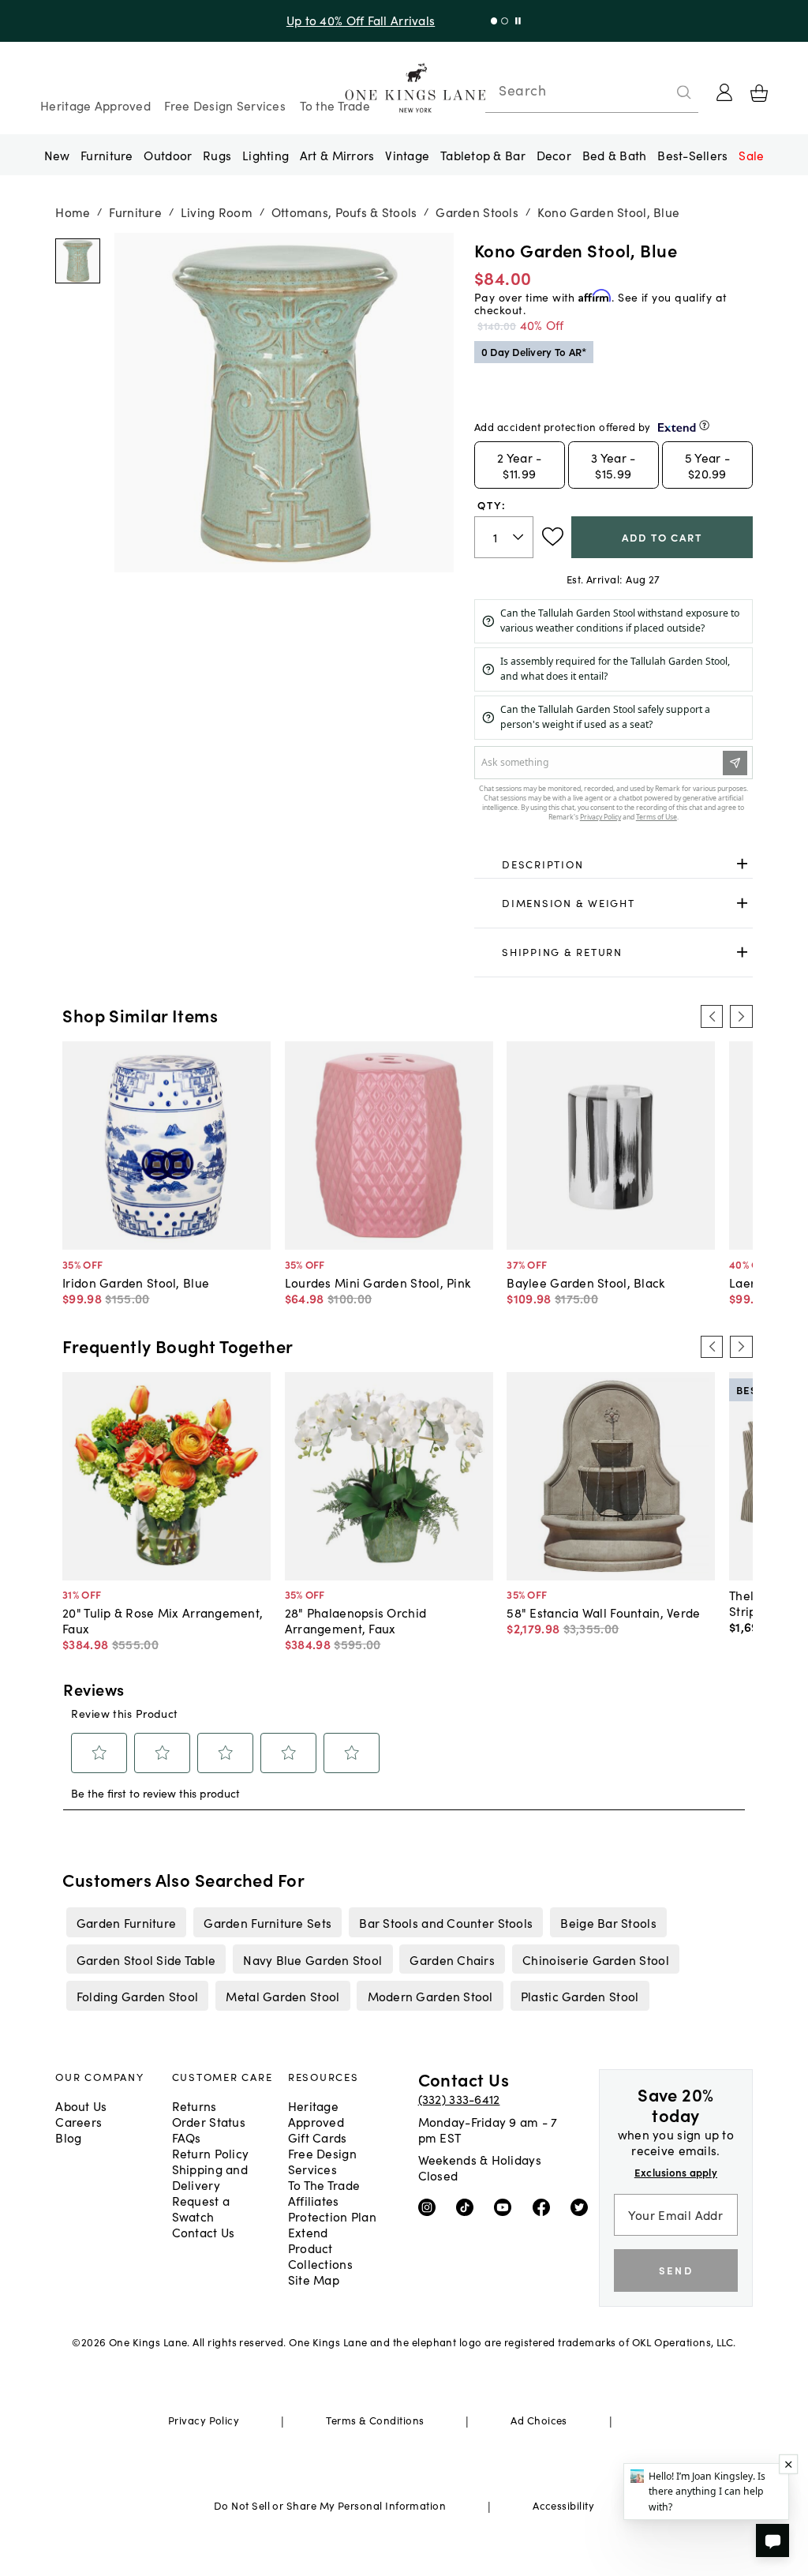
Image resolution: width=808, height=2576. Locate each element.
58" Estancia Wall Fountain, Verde (603, 1612)
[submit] (684, 92)
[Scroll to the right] (741, 1016)
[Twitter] (583, 2207)
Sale (751, 155)
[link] (613, 864)
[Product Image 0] (78, 261)
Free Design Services (225, 105)
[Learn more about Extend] (704, 425)
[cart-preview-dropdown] (759, 93)
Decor (554, 155)
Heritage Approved (95, 105)
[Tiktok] (468, 2207)
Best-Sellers (692, 155)
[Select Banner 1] (505, 21)
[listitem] (126, 1922)
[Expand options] (742, 864)
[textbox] (504, 537)
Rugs (217, 155)
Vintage (407, 155)
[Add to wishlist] (553, 537)
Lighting (266, 155)
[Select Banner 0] (494, 21)
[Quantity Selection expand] (520, 537)
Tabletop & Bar (483, 155)
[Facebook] (545, 2207)
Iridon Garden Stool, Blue (136, 1282)
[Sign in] (724, 92)
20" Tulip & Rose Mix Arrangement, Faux (163, 1620)
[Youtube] (506, 2207)
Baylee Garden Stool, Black (585, 1282)
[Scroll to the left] (712, 1016)
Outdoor (168, 155)
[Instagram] (430, 2207)
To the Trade (335, 105)
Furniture (107, 155)
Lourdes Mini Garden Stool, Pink (378, 1282)
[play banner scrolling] (518, 21)
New (57, 155)
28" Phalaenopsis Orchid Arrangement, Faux (355, 1620)
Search (522, 90)
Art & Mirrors (337, 155)
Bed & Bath (615, 155)
